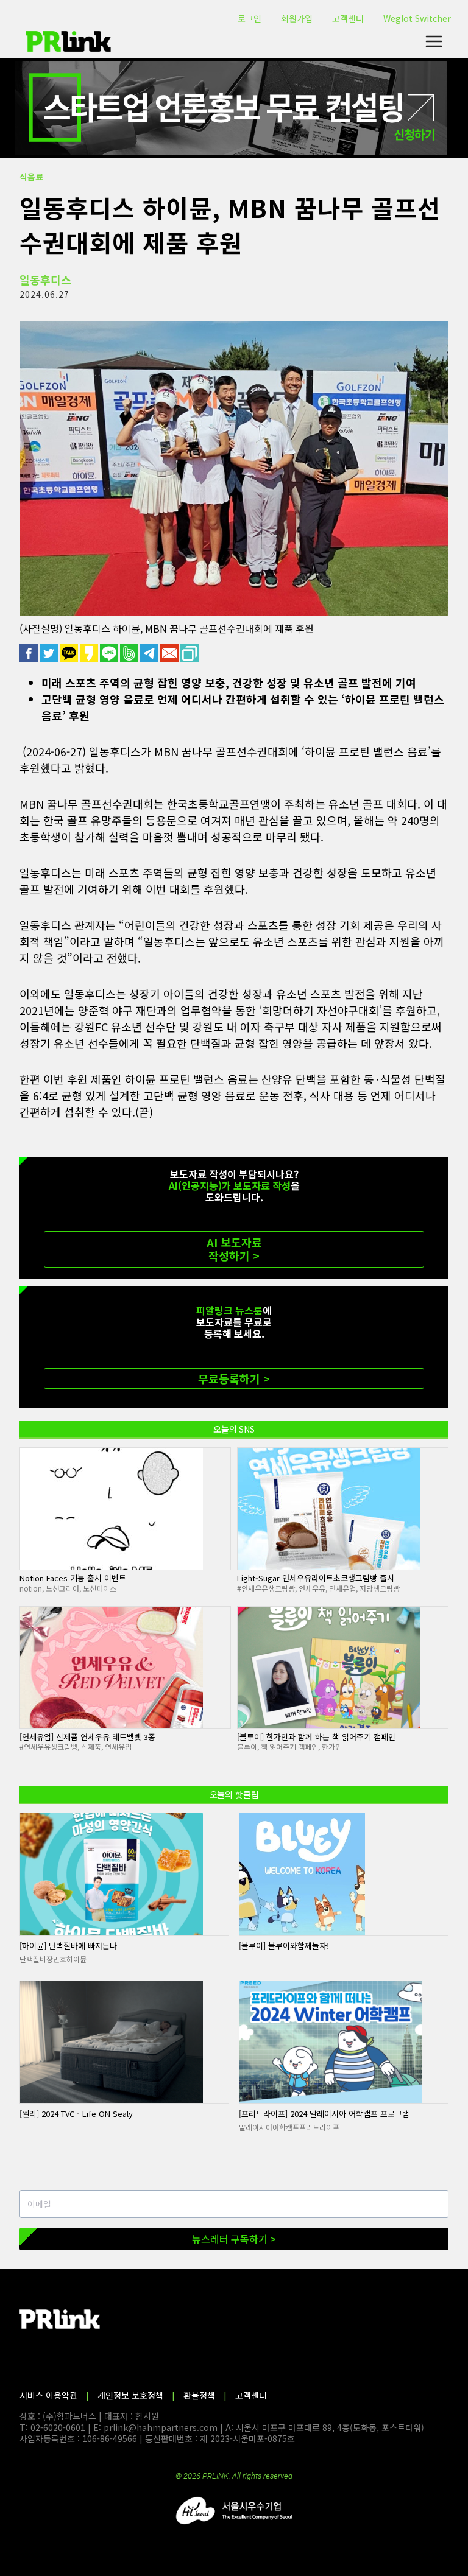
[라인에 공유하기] (110, 653)
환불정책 (199, 2395)
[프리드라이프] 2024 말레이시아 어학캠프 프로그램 (324, 2114)
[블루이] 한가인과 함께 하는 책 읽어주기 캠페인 (316, 1737)
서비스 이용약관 (48, 2395)
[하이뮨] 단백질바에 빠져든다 (68, 1946)
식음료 (31, 177)
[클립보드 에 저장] (190, 653)
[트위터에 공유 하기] (50, 653)
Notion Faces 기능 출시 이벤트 (73, 1578)
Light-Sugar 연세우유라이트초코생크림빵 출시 (316, 1578)
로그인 (250, 18)
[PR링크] (68, 41)
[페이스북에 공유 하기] (30, 653)
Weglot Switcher (417, 18)
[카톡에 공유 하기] (70, 653)
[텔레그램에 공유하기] (150, 653)
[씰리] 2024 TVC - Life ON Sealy (76, 2114)
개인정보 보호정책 (130, 2395)
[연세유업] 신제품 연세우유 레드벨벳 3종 (87, 1737)
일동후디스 (45, 279)
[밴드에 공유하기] (130, 653)
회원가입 (297, 18)
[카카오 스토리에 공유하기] (90, 653)
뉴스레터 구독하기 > (234, 2239)
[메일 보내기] (170, 653)
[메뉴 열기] (434, 42)
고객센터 (348, 18)
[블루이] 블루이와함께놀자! (284, 1946)
